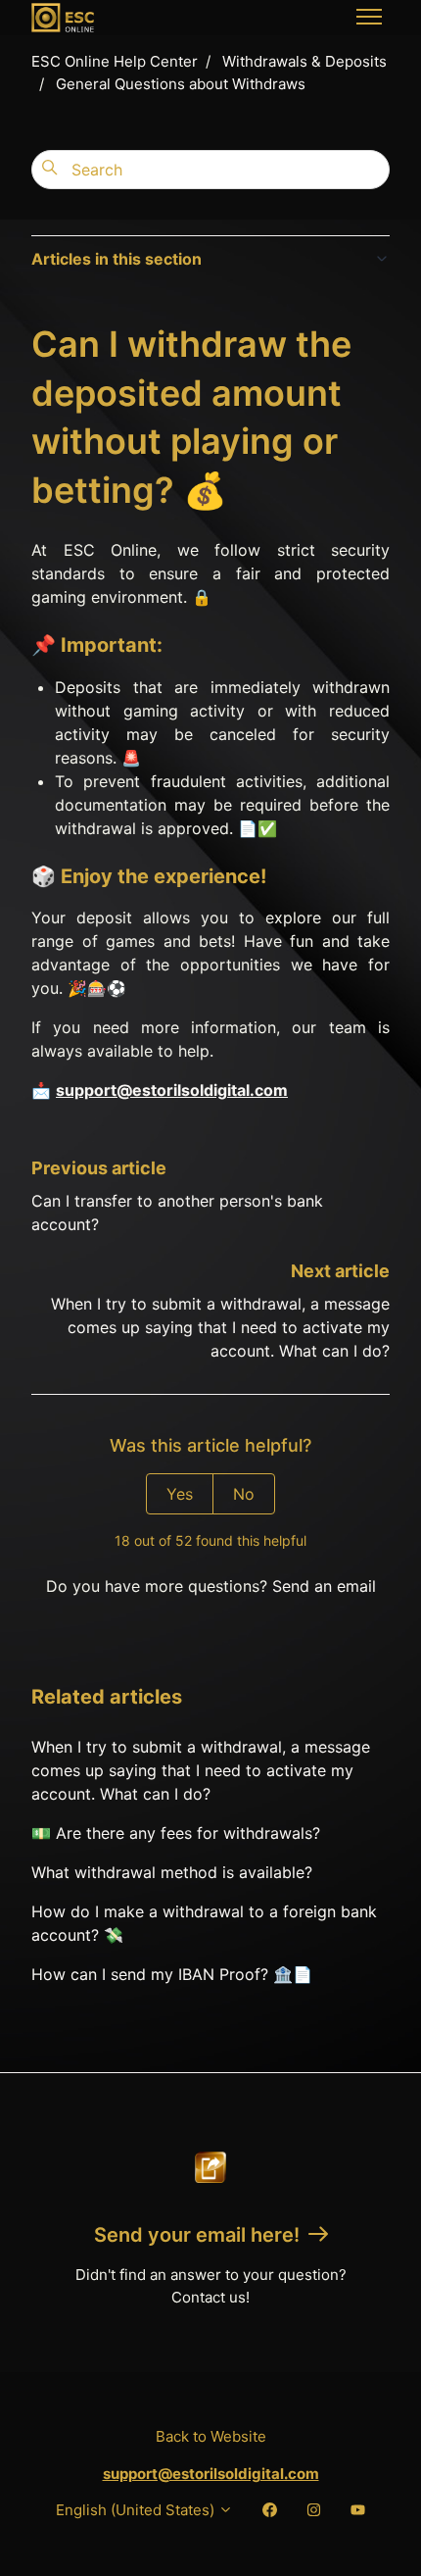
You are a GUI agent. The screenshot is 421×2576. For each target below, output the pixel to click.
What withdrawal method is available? (172, 1872)
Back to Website (211, 2436)
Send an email (324, 1586)
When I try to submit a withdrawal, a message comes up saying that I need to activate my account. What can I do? (220, 1327)
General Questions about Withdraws (181, 84)
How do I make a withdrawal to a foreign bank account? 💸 (204, 1923)
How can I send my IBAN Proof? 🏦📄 (172, 1974)
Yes (180, 1494)
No (244, 1494)
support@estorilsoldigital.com (172, 1090)
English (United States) (137, 2510)
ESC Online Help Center (115, 61)
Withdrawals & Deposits (304, 61)
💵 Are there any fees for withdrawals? (176, 1833)
